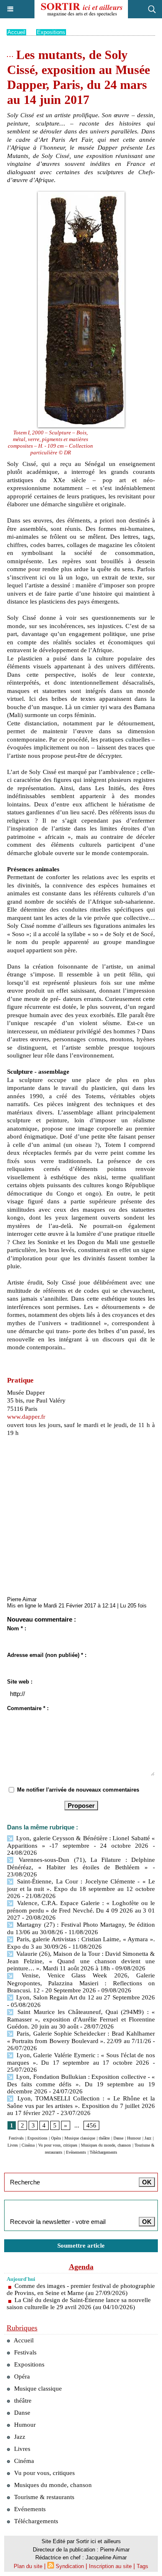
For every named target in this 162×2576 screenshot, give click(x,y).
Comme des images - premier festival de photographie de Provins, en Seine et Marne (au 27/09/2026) (81, 2289)
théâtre (104, 2138)
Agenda (81, 2267)
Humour (134, 2138)
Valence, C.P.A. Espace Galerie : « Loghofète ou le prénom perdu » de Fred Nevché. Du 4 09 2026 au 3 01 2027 (81, 1910)
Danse (118, 2138)
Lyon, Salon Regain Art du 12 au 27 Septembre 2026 (85, 1997)
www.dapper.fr (26, 1417)
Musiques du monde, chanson (106, 2145)
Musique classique (80, 2138)
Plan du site (28, 2566)
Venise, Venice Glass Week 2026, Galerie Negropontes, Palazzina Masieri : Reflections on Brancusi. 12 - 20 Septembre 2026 (81, 1983)
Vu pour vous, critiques (58, 2145)
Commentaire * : (28, 1708)
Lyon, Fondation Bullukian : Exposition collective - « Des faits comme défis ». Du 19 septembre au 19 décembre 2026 (81, 2084)
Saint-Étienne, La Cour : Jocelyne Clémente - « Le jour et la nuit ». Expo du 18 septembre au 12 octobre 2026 (81, 1889)
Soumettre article (81, 2246)
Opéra (56, 2138)
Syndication (70, 2566)
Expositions (51, 32)
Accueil (16, 32)
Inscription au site (110, 2566)
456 (91, 2125)
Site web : (20, 1682)
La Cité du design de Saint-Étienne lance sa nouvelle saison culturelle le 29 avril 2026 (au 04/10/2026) (79, 2304)
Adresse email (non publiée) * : (47, 1655)
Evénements (76, 2152)
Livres (13, 2145)
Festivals (16, 2138)
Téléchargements (103, 2152)
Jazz (148, 2138)
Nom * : (17, 1628)
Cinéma (28, 2145)
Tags (142, 2566)
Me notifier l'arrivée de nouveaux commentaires (78, 1790)
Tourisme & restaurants (43, 2497)
